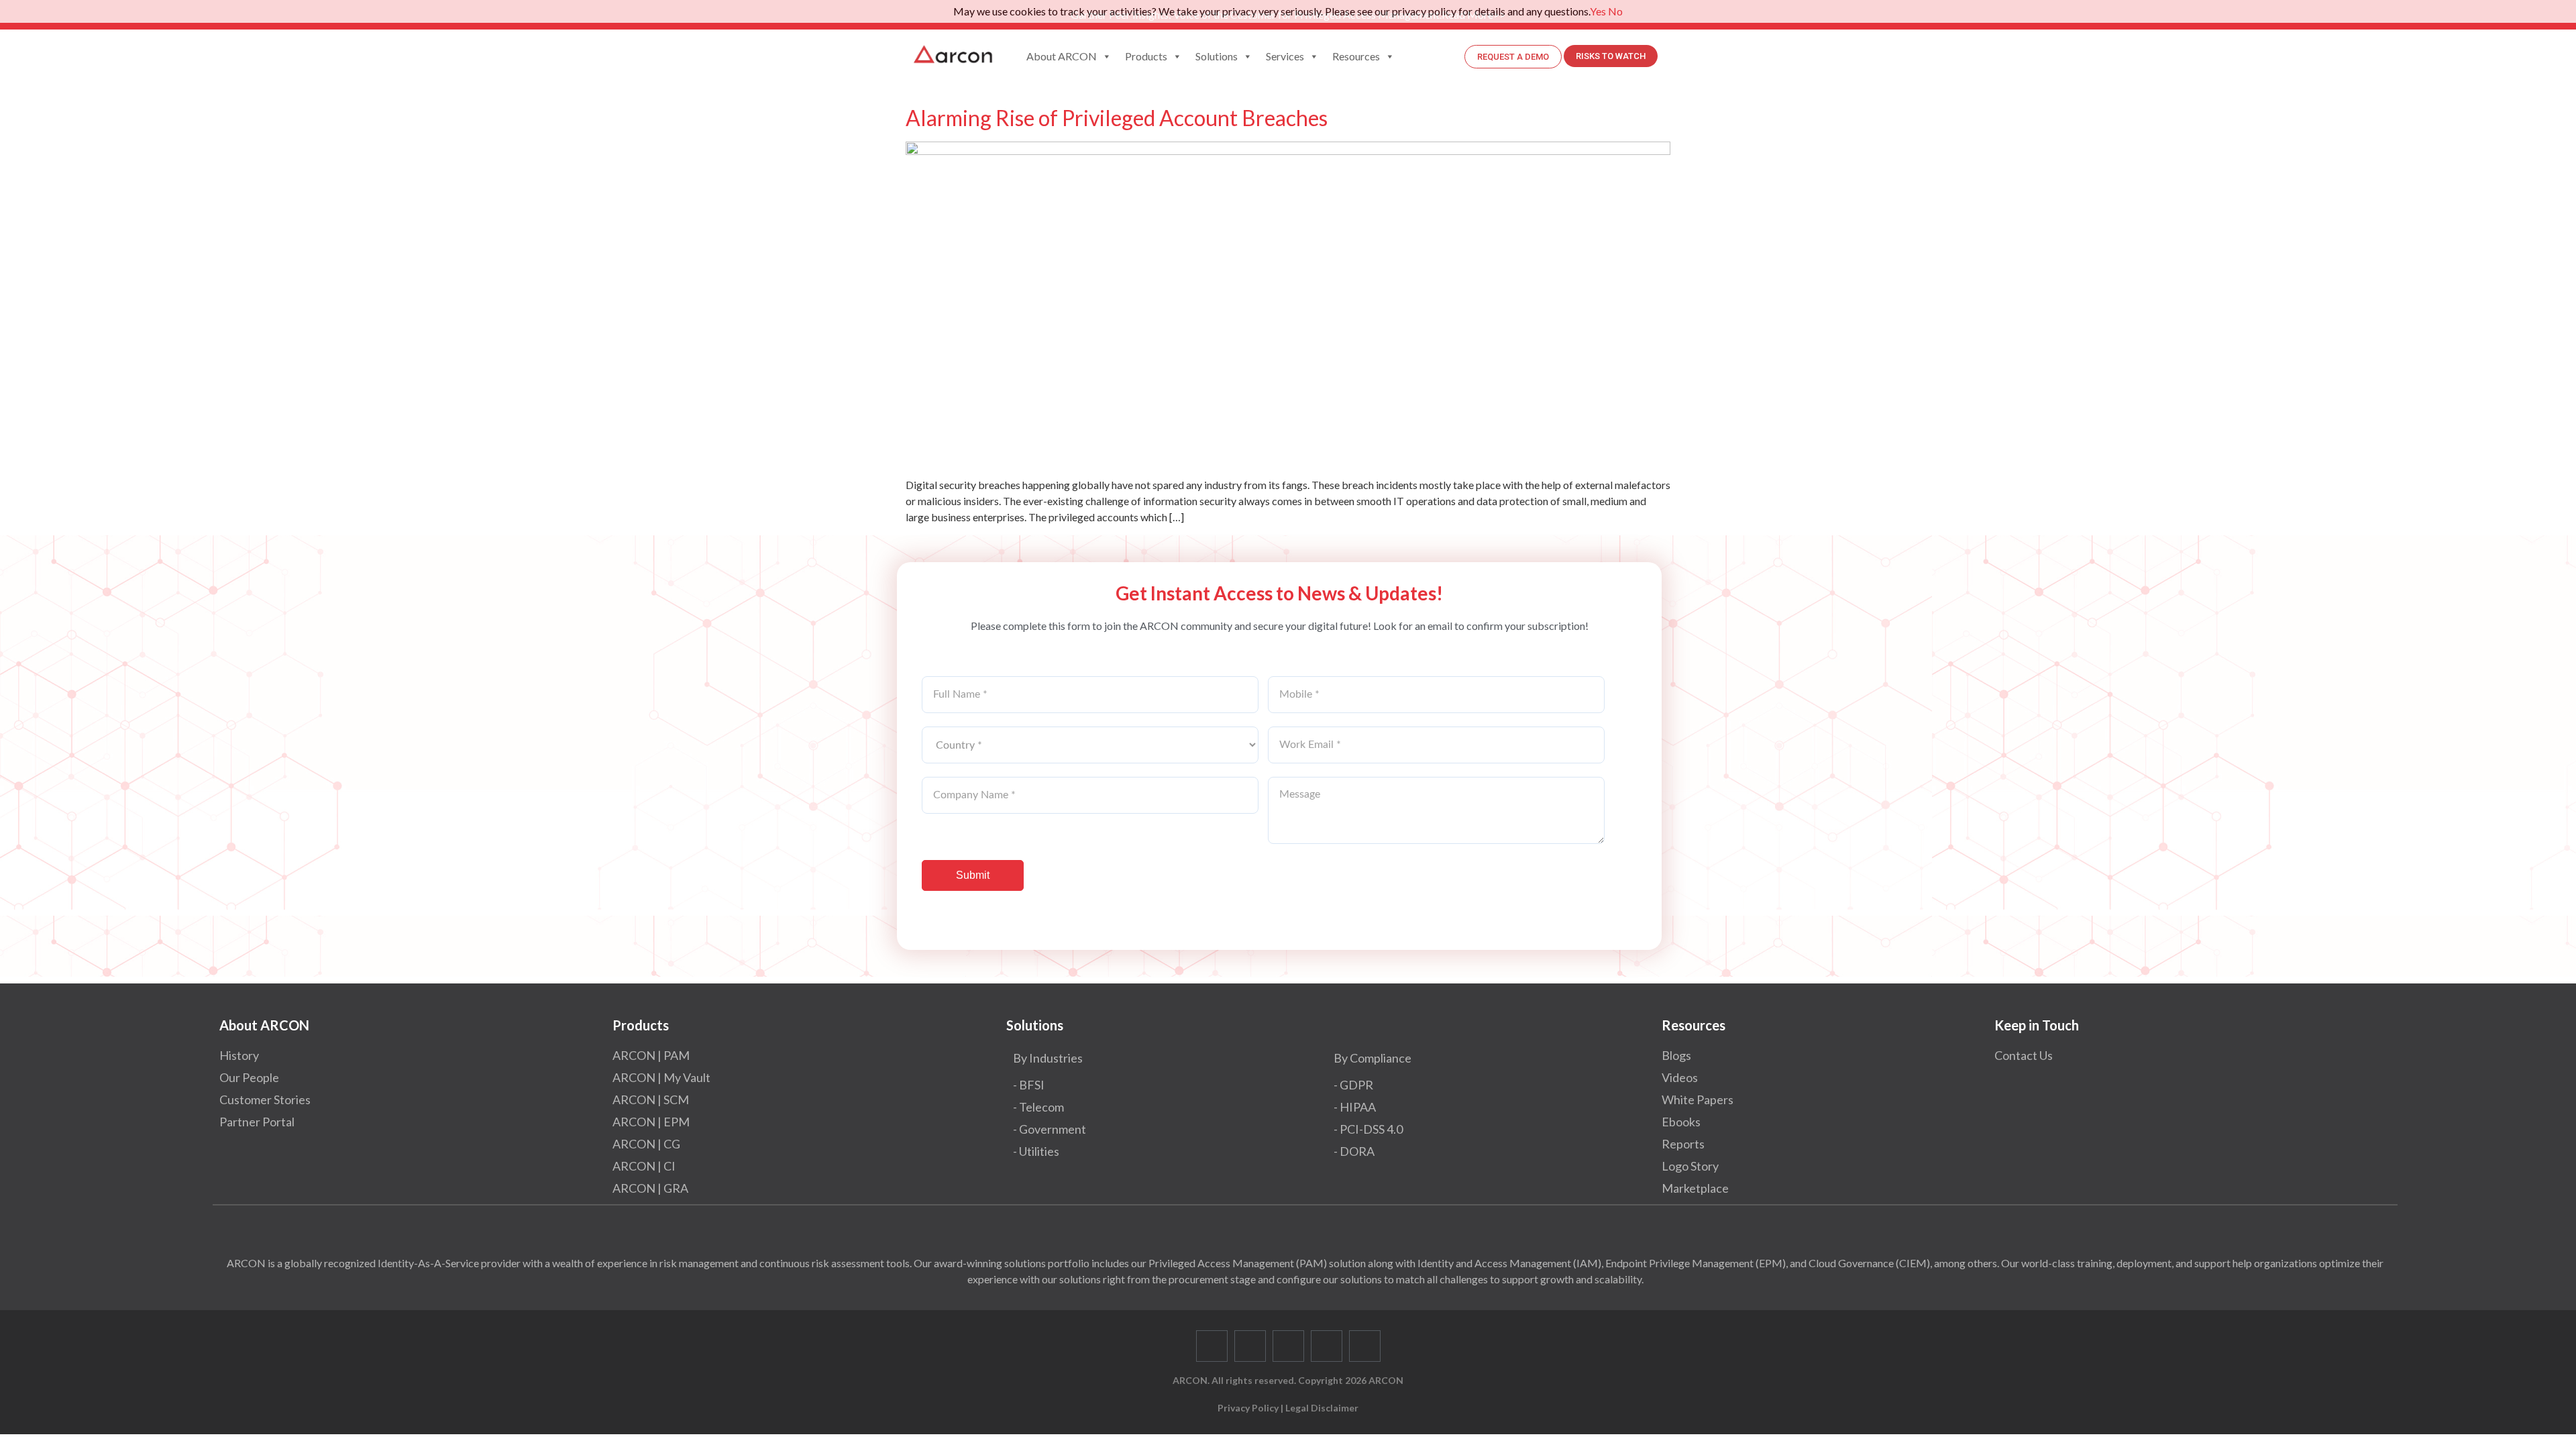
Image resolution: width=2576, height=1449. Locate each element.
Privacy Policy (1248, 1408)
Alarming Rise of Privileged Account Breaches (1117, 118)
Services (1285, 56)
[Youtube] (1327, 1346)
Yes (1598, 11)
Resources (1356, 56)
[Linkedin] (1288, 1346)
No (1615, 11)
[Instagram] (1365, 1346)
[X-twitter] (1250, 1346)
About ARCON (1062, 56)
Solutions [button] (1217, 56)
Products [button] (1146, 56)
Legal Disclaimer (1322, 1408)
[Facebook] (1212, 1346)
